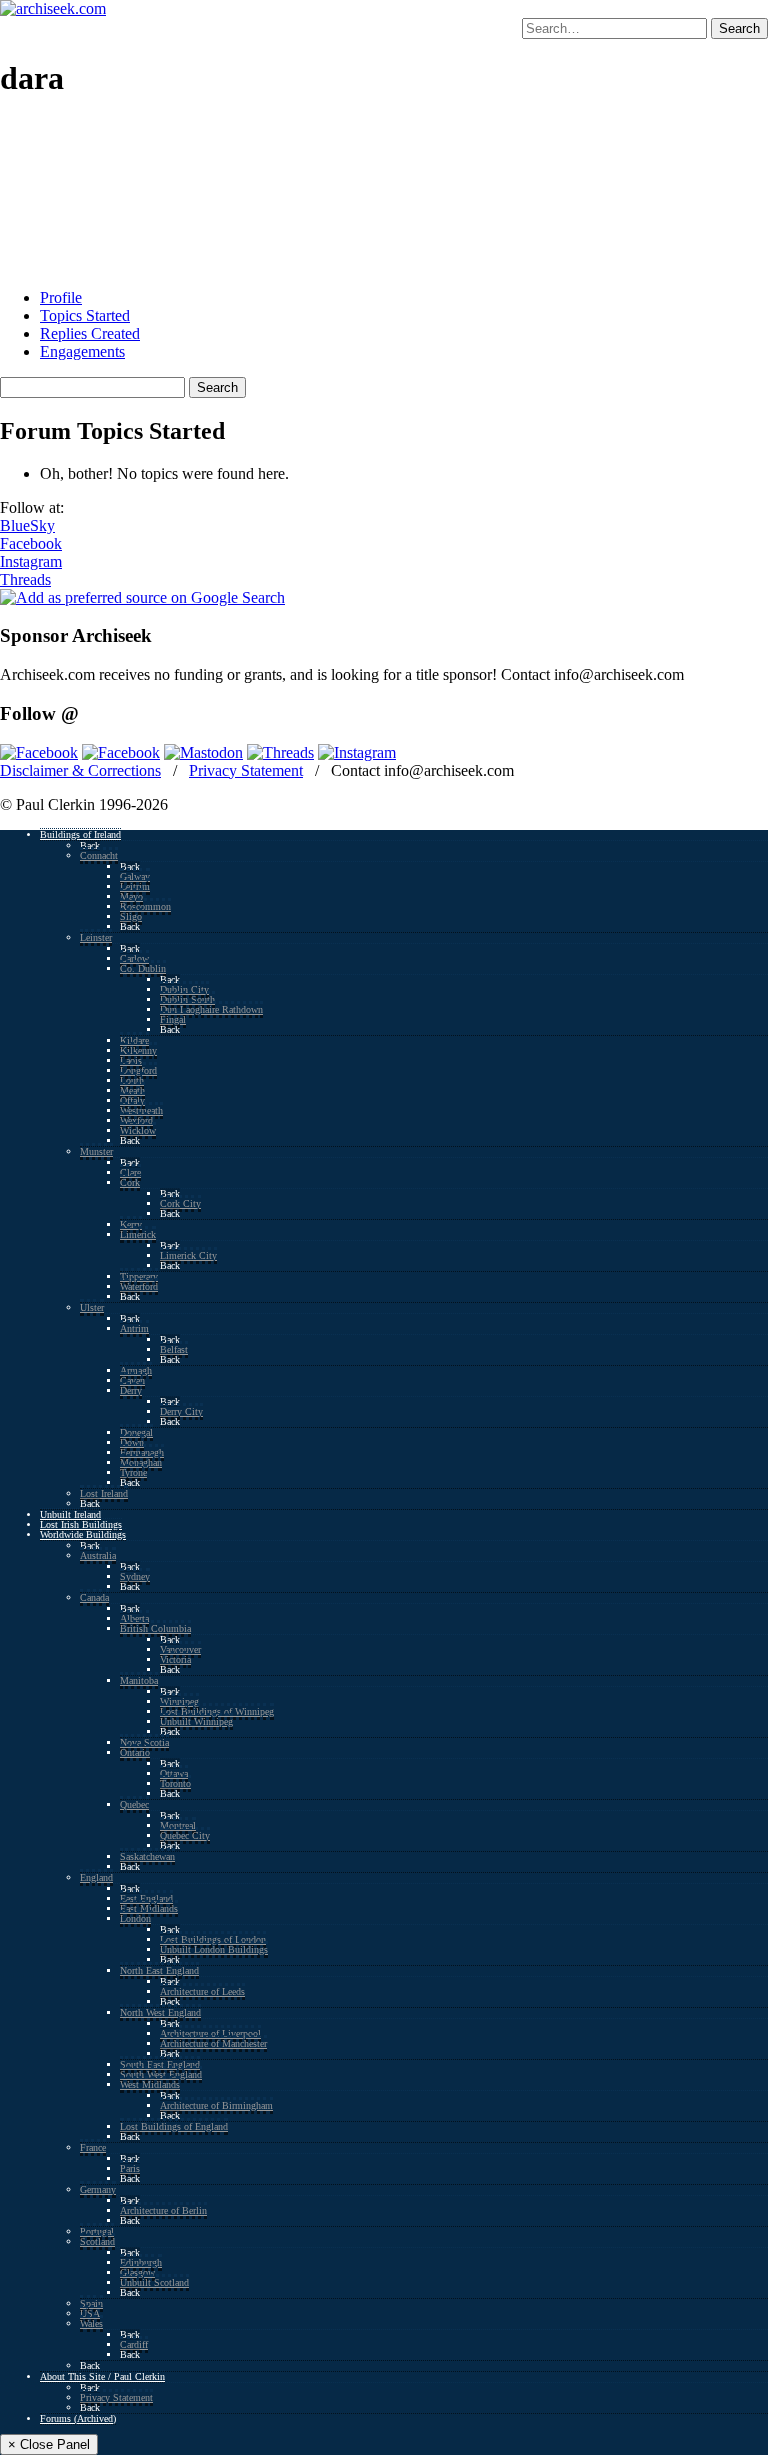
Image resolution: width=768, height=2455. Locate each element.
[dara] (75, 263)
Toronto (175, 1783)
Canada (94, 1597)
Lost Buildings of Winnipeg (217, 1711)
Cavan (132, 1380)
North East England (159, 1970)
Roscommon (145, 906)
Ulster (92, 1307)
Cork (130, 1182)
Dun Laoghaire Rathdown (211, 1009)
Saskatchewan (147, 1856)
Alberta (134, 1618)
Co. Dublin (143, 968)
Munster (96, 1151)
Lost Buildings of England (174, 2126)
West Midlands (150, 2084)
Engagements (82, 351)
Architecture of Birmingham (216, 2105)
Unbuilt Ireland (70, 1514)
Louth (132, 1080)
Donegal (136, 1432)
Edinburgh (141, 2262)
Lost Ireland (104, 1493)
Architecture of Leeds (202, 1991)
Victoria (175, 1659)
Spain (91, 2303)
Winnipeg (179, 1701)
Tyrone (133, 1472)
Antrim (134, 1328)
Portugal (97, 2231)
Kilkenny (138, 1050)
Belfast (174, 1349)
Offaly (132, 1100)
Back (90, 845)
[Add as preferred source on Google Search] (142, 597)
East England (146, 1898)
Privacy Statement (246, 770)
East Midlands (149, 1908)
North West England (160, 2012)
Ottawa (174, 1773)
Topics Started (85, 315)
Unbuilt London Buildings (214, 1949)
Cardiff (134, 2344)
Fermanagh (142, 1452)
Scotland (97, 2241)
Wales (91, 2323)
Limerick (138, 1234)
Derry (131, 1390)
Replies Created (90, 333)
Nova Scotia (144, 1742)
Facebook (31, 543)
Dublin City (184, 989)
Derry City (181, 1411)
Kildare (134, 1040)
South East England (160, 2064)
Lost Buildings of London (213, 1939)
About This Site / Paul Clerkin (102, 2376)
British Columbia (155, 1628)
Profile (61, 297)
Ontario (135, 1752)
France (93, 2147)
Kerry (131, 1224)
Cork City (180, 1203)
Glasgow (137, 2272)
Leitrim (135, 886)
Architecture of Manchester (213, 2043)
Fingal (173, 1019)
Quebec (134, 1804)
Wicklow (138, 1130)
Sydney (135, 1576)
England (96, 1877)
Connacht (99, 855)
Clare (130, 1172)
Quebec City (185, 1835)
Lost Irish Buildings (81, 1524)
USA (90, 2313)
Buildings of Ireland (80, 834)
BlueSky (27, 525)
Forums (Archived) (78, 2418)
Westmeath (141, 1110)
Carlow (134, 958)
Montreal (178, 1825)
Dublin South (187, 999)
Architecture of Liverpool (210, 2033)
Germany (98, 2189)
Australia (98, 1555)
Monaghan (141, 1462)
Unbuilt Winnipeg (196, 1721)
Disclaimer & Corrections (80, 770)
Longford (138, 1070)
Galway (135, 876)
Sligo (131, 916)
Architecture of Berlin (163, 2210)
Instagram (31, 561)
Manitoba (139, 1680)
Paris (130, 2168)
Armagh (136, 1370)
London (135, 1918)
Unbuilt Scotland (154, 2282)
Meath (132, 1090)
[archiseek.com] (53, 8)
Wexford (136, 1120)
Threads (25, 579)
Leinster (96, 937)
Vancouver (180, 1649)
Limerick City (188, 1255)
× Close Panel (49, 2444)
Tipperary (139, 1276)
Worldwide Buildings (83, 1534)
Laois (131, 1060)
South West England (161, 2074)
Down (132, 1442)
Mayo (131, 896)
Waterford (139, 1286)
